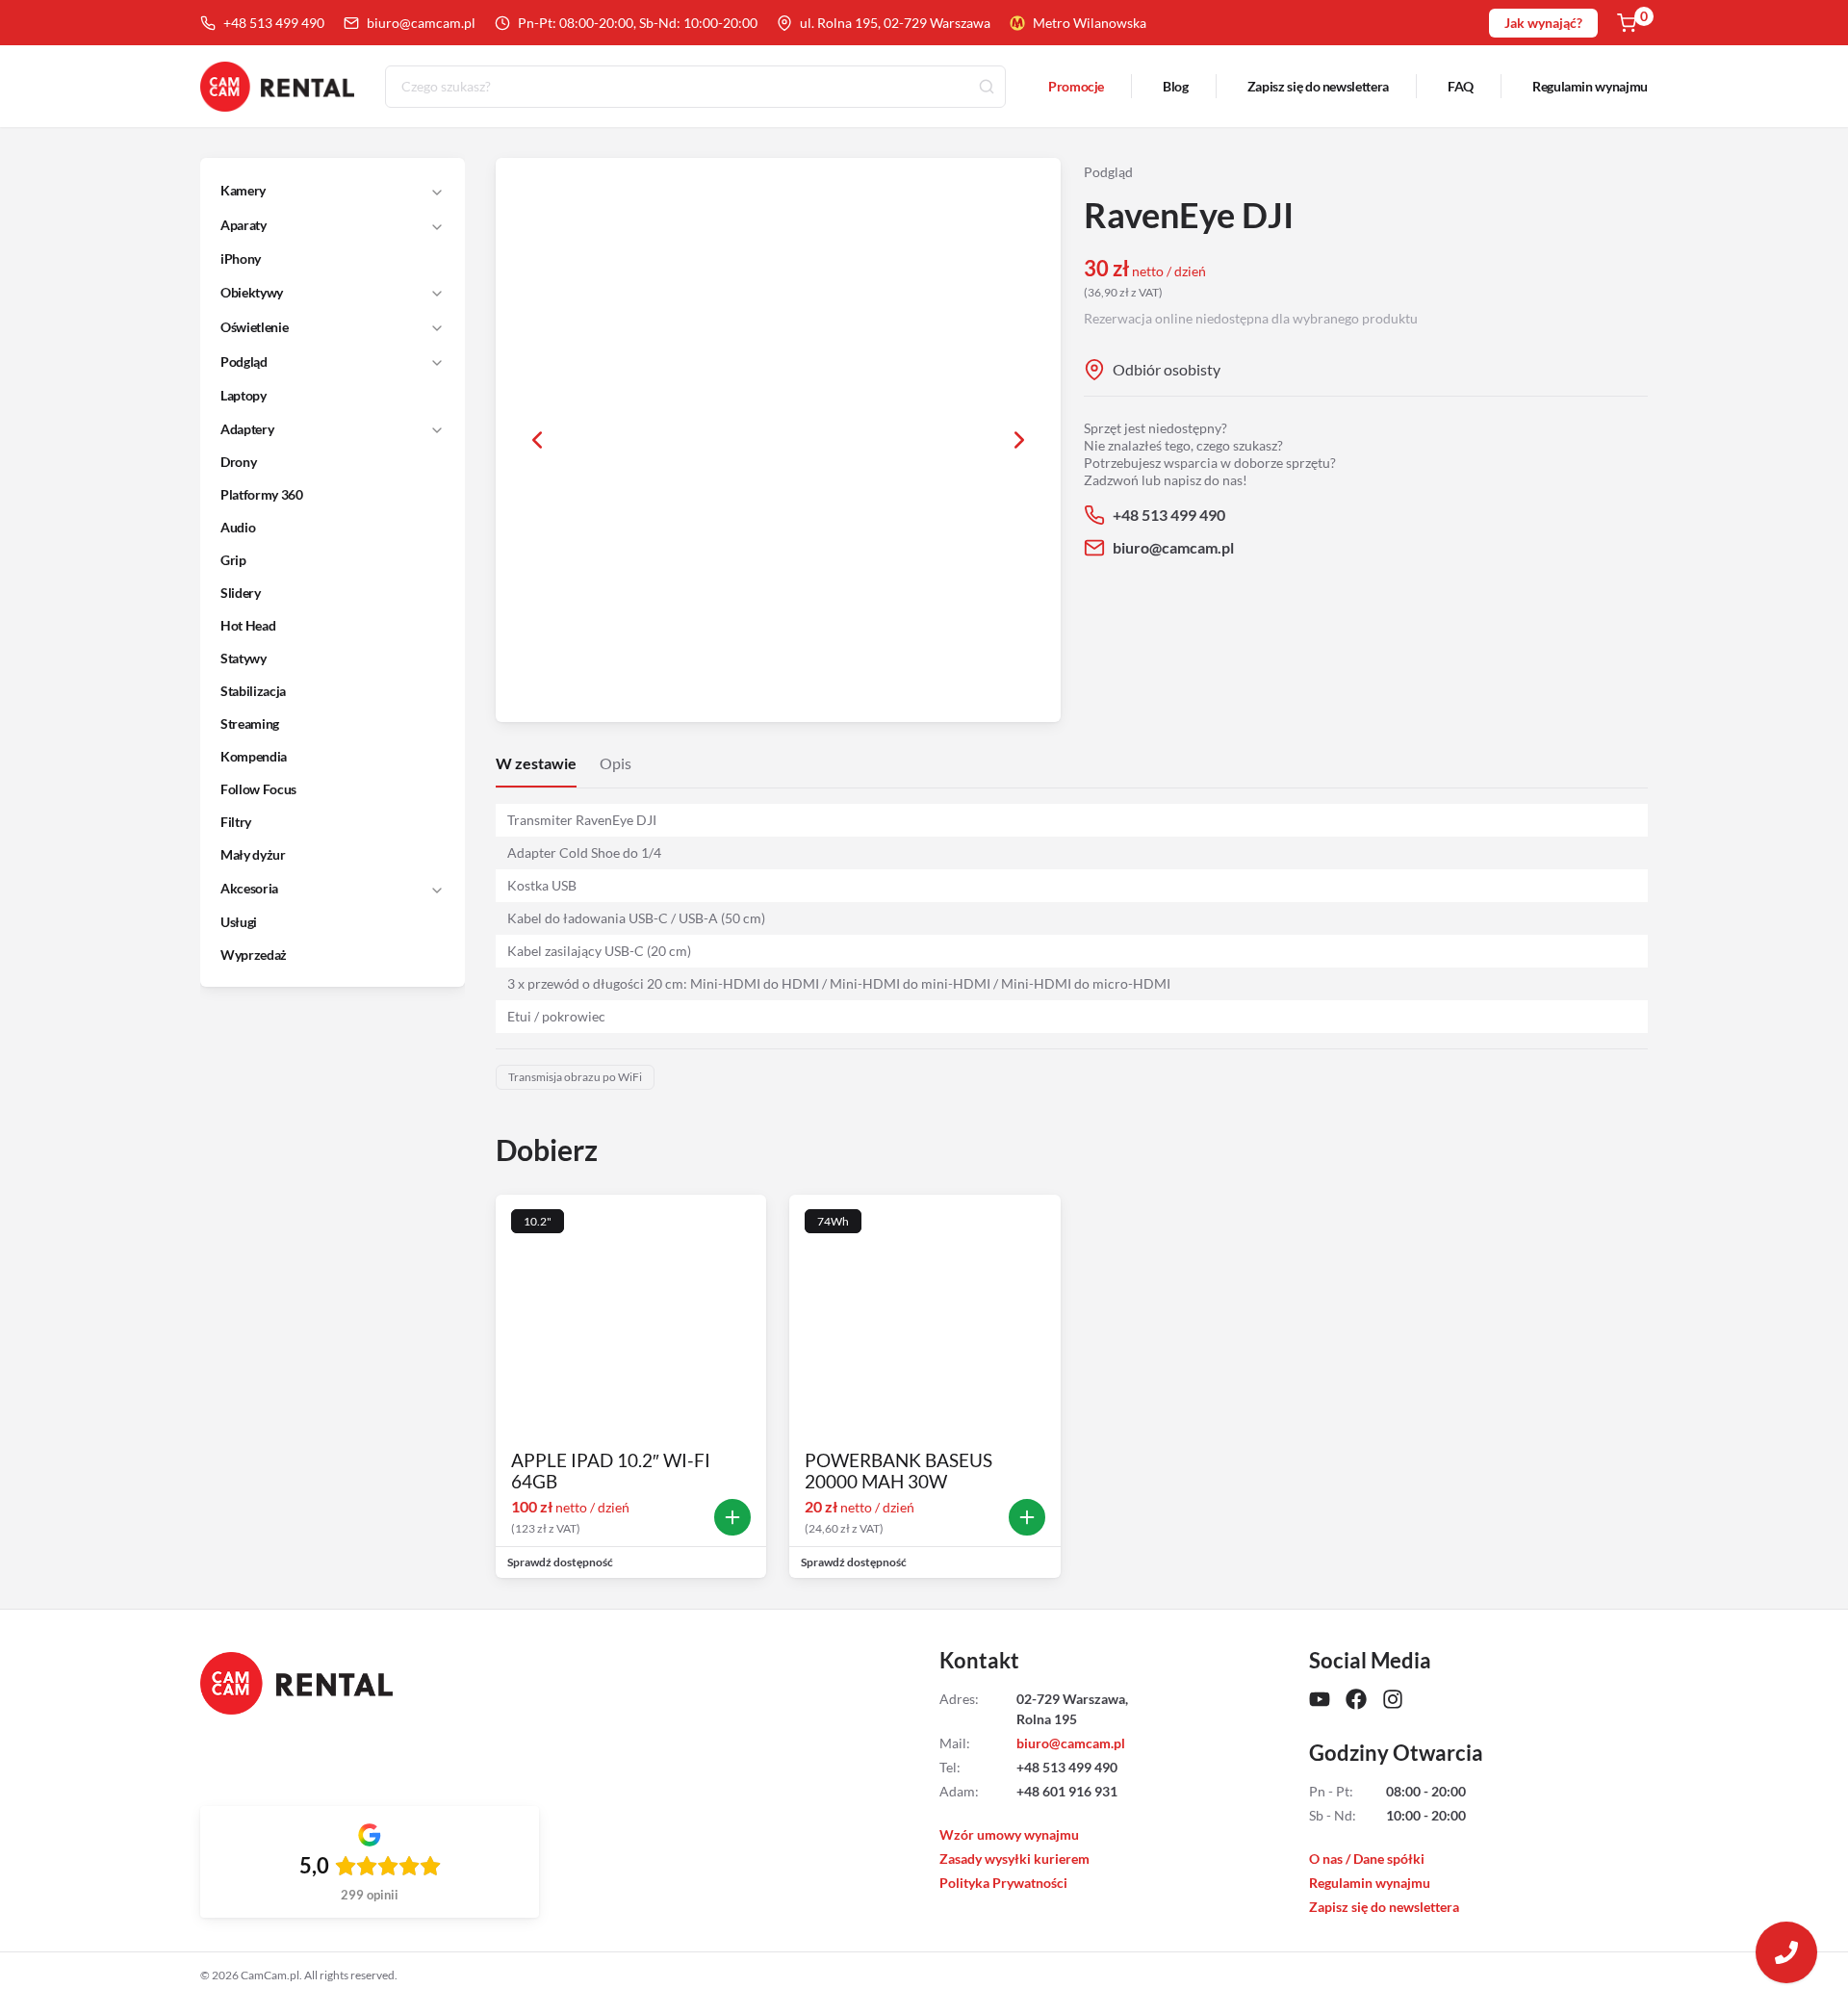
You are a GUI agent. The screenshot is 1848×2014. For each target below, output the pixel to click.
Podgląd (1108, 172)
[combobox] (695, 87)
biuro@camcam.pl (421, 23)
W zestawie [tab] (536, 763)
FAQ (1461, 86)
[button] (320, 191)
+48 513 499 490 (274, 23)
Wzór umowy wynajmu (1009, 1834)
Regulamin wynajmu (1590, 86)
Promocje (1076, 86)
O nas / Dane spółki (1367, 1859)
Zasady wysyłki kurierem (1014, 1859)
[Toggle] (437, 191)
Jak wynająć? (1543, 23)
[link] (321, 259)
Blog (1176, 86)
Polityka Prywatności (1003, 1883)
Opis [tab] (616, 763)
